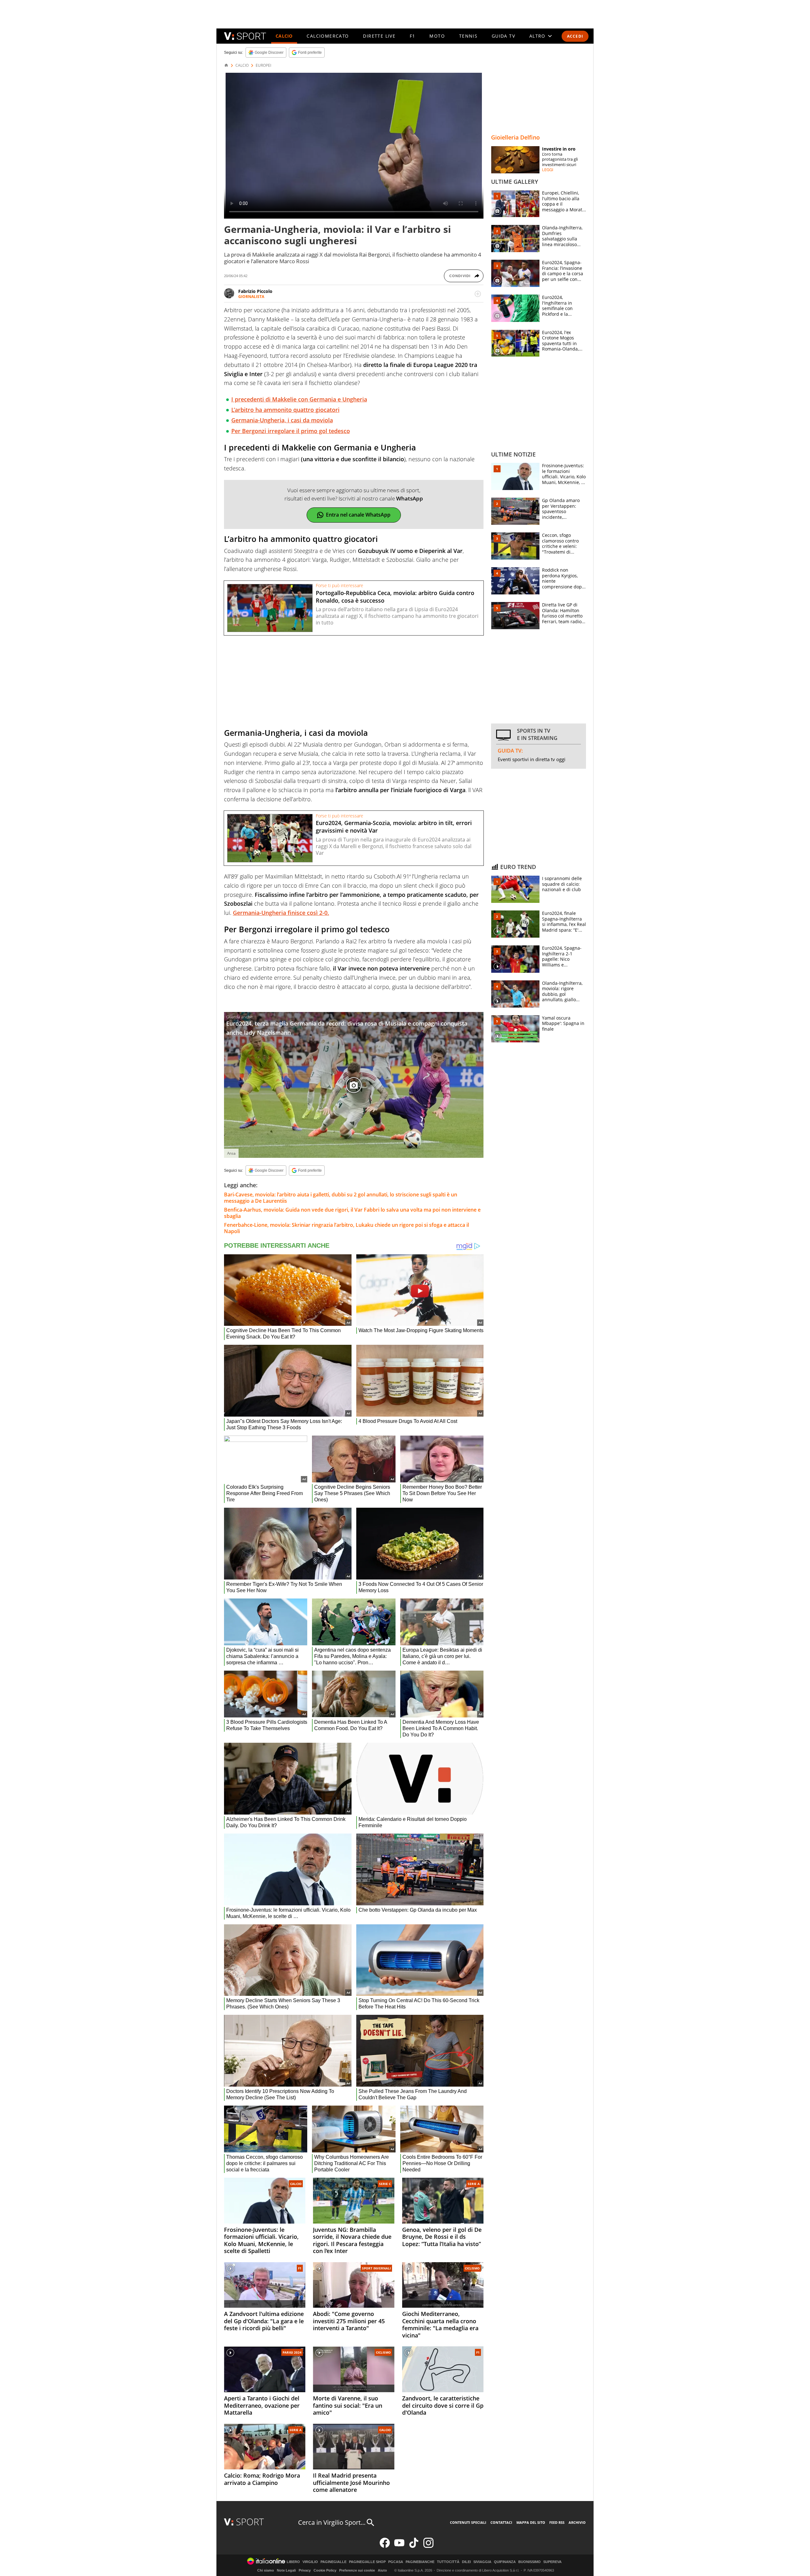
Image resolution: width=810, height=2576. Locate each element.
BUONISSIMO (530, 2562)
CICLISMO (472, 2268)
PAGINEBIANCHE (420, 2562)
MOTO (437, 36)
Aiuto (382, 2570)
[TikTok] (414, 2546)
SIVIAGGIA (482, 2562)
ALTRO (537, 36)
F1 (413, 36)
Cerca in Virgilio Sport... (332, 2522)
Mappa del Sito (531, 2522)
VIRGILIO (310, 2562)
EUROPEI (263, 65)
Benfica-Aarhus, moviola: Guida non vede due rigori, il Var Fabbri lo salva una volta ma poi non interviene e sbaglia (352, 1213)
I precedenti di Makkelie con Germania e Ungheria (299, 399)
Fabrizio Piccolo (255, 291)
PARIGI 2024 (292, 2352)
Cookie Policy (325, 2570)
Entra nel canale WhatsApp (358, 515)
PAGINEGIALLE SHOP (367, 2562)
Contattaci (501, 2522)
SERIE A (474, 2184)
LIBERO (293, 2562)
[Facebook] (385, 2546)
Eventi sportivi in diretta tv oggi (532, 759)
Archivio (577, 2522)
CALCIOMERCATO (328, 36)
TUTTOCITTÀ (448, 2562)
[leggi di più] (478, 294)
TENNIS (468, 36)
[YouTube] (399, 2546)
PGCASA (396, 2562)
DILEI (466, 2562)
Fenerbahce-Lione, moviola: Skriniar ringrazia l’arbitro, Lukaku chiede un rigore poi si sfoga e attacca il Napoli (346, 1228)
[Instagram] (428, 2546)
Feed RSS (557, 2522)
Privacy (305, 2570)
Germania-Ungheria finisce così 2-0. (281, 913)
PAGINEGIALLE (333, 2562)
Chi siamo (266, 2570)
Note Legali (286, 2570)
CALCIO (284, 36)
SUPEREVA (552, 2562)
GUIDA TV (503, 36)
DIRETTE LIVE (379, 36)
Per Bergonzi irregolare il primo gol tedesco (291, 431)
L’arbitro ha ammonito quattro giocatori (285, 410)
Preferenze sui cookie (357, 2570)
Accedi (575, 36)
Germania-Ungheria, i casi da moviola (282, 420)
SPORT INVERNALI (376, 2268)
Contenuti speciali (468, 2522)
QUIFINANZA (505, 2562)
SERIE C (385, 2184)
